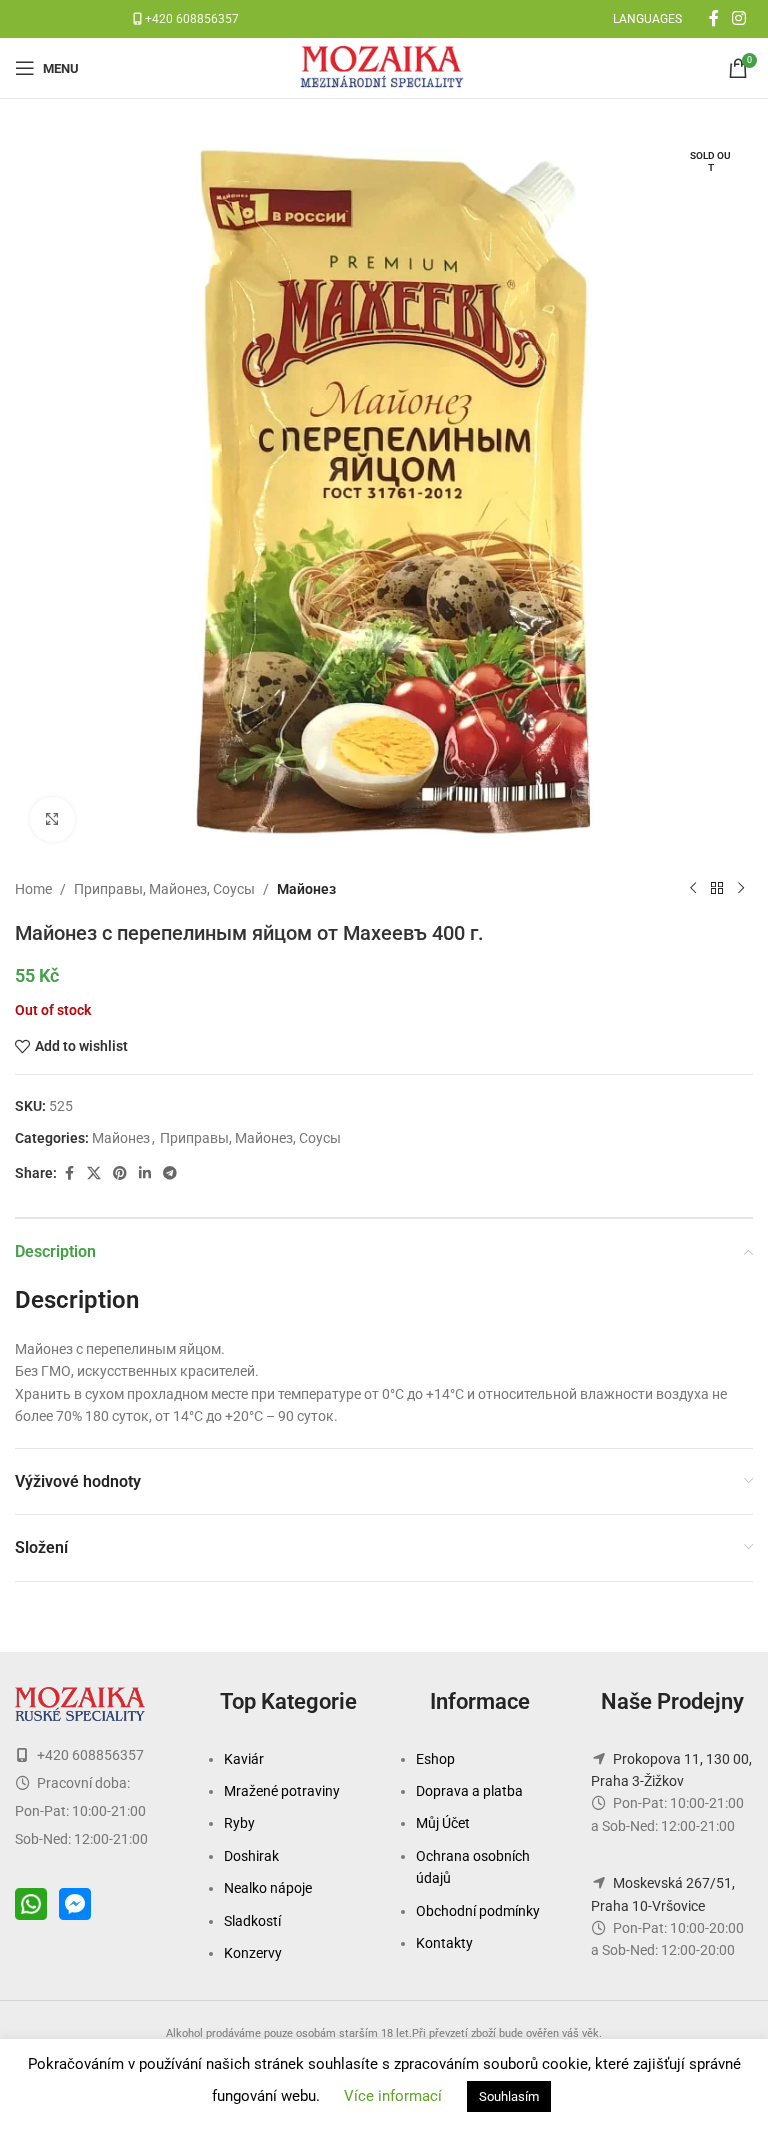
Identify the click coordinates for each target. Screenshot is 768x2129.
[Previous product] (693, 889)
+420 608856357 (190, 19)
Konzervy (253, 1953)
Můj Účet (443, 1823)
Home (33, 889)
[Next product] (741, 889)
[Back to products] (717, 889)
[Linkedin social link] (145, 1173)
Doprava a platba (469, 1791)
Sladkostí (252, 1921)
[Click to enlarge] (52, 819)
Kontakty (444, 1943)
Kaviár (244, 1759)
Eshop (435, 1759)
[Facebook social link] (714, 18)
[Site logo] (384, 67)
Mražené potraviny (282, 1791)
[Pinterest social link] (120, 1173)
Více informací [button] (393, 2096)
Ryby (239, 1823)
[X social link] (94, 1173)
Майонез (306, 889)
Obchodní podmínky (478, 1911)
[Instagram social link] (739, 18)
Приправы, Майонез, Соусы (164, 889)
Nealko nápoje (268, 1888)
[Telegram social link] (170, 1173)
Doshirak (251, 1856)
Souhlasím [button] (509, 2096)
